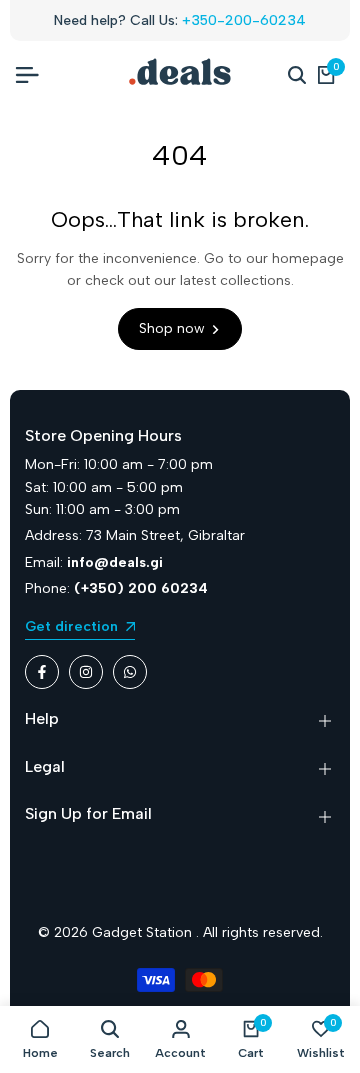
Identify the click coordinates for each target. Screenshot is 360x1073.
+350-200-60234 (244, 20)
